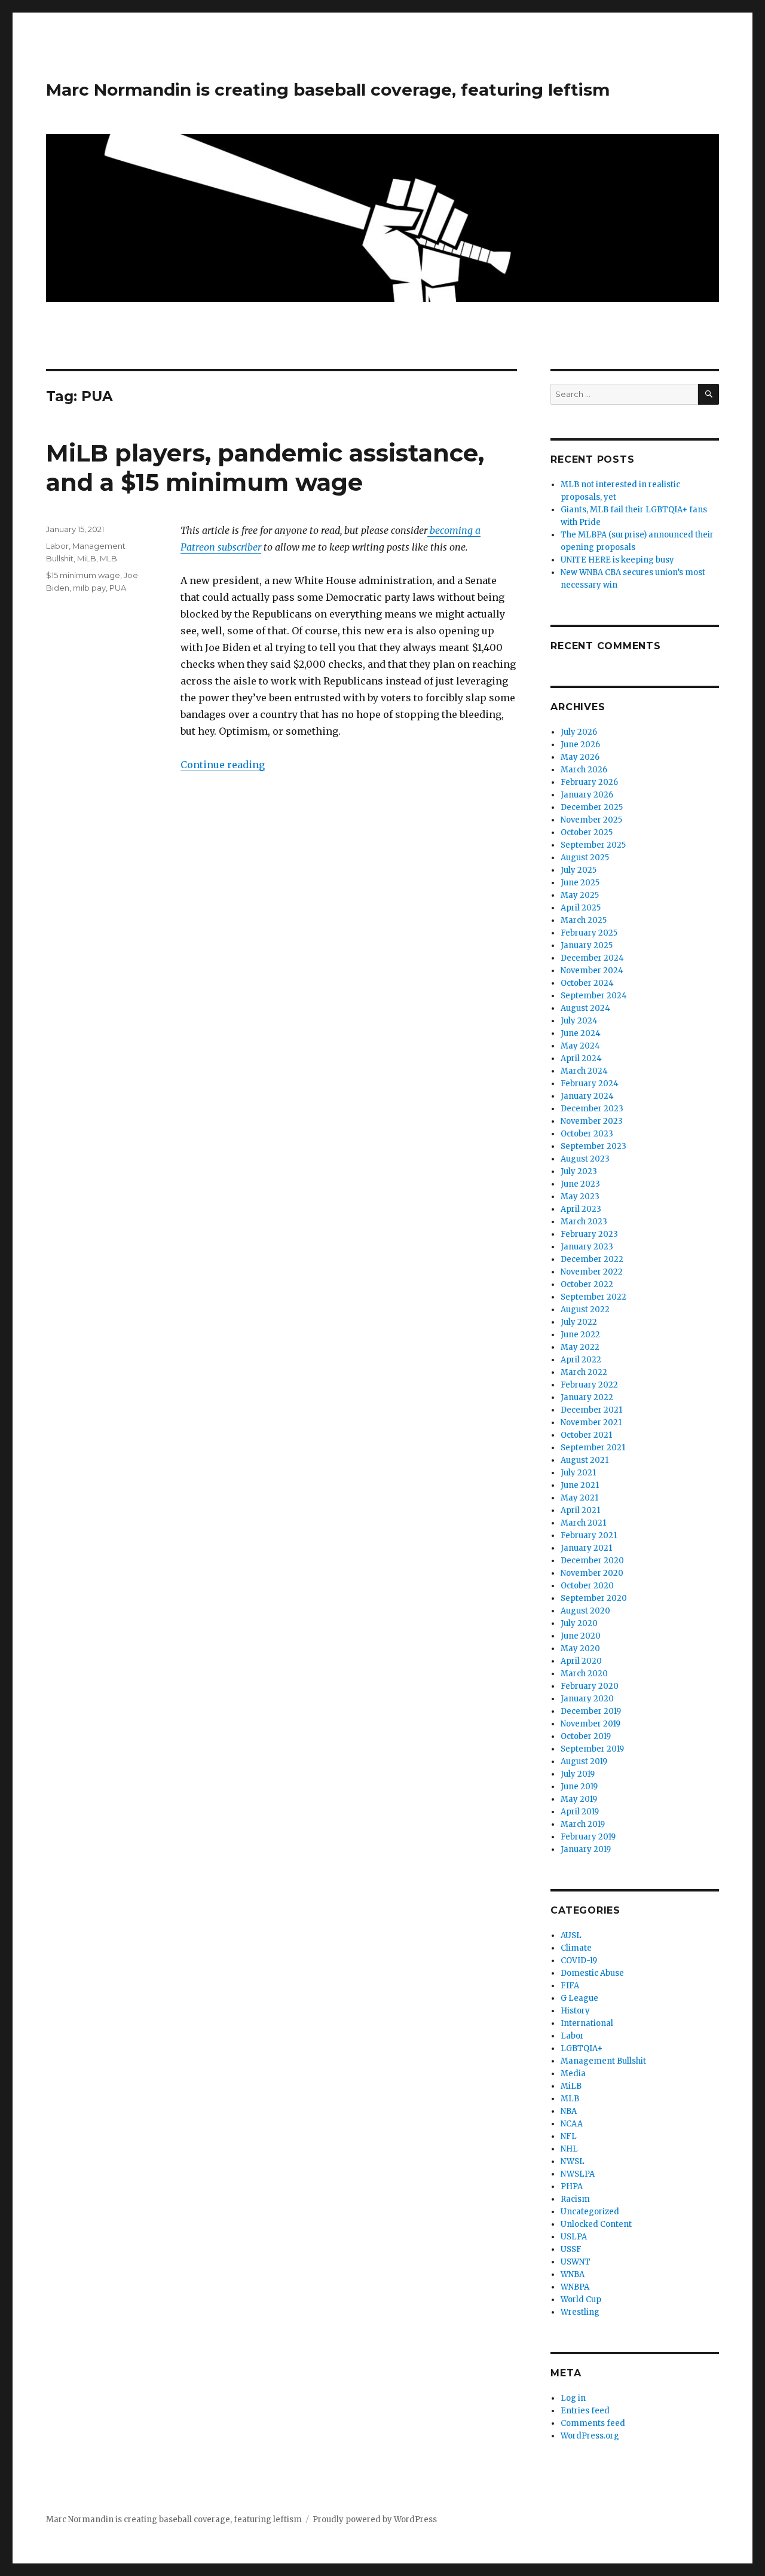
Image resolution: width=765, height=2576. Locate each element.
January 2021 (586, 1548)
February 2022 (589, 1385)
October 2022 (587, 1284)
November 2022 (592, 1272)
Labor (57, 546)
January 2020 (587, 1699)
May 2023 (580, 1197)
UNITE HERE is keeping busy (617, 560)
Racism (575, 2199)
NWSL (573, 2161)
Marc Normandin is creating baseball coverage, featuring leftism (328, 90)
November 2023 (592, 1121)
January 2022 (587, 1397)
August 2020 (585, 1611)
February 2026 (589, 782)
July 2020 (579, 1623)
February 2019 (588, 1837)
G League (579, 1998)
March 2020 (584, 1674)
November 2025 (591, 820)
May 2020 (580, 1648)
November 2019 (590, 1724)
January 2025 (587, 945)
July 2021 (578, 1473)
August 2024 (585, 1008)
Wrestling (580, 2312)
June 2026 (580, 745)
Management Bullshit (603, 2061)
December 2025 (592, 807)
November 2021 (591, 1423)
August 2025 (585, 858)
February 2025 (589, 933)
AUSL (571, 1935)
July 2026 (579, 732)
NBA (569, 2111)
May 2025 (580, 895)
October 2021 (586, 1435)
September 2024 (594, 996)
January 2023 (587, 1247)
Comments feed (593, 2423)
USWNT (576, 2262)
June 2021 (580, 1485)
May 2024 (580, 1046)
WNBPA (575, 2287)
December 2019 (591, 1711)
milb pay (89, 588)
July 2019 (578, 1774)
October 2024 (587, 983)
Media (573, 2074)
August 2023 (585, 1159)
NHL (569, 2149)
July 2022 (579, 1322)
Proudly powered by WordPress (375, 2520)
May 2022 (580, 1347)
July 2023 (579, 1171)
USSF (571, 2249)
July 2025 (579, 870)
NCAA (572, 2124)
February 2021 (589, 1535)
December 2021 (591, 1410)
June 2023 (580, 1184)
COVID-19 (579, 1961)
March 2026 (584, 770)
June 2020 (581, 1636)
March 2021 (583, 1523)
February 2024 (590, 1084)
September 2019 (592, 1749)
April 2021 (580, 1510)
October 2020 (587, 1586)
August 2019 (584, 1761)
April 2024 (581, 1058)
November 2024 (592, 971)
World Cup (581, 2300)
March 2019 (583, 1824)
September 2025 (593, 845)
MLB (108, 558)
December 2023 (592, 1109)
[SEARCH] (709, 394)
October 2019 (586, 1736)
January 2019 (586, 1849)
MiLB (87, 558)
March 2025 (584, 920)
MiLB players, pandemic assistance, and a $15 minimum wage (265, 467)
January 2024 (587, 1096)
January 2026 (587, 795)
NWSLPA (578, 2174)
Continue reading (223, 765)
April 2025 (581, 908)
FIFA (570, 1986)
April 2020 (581, 1661)
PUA (118, 588)
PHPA (572, 2187)
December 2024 (592, 958)
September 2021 (593, 1448)
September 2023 (593, 1146)
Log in (573, 2398)
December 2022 (592, 1259)
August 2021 (585, 1460)
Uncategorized (590, 2212)
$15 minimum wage (83, 575)
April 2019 (580, 1812)
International (587, 2023)
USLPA (574, 2237)
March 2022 (584, 1372)
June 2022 (580, 1335)
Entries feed (585, 2411)
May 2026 (580, 757)
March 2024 (584, 1071)
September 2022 (593, 1297)
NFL (569, 2136)
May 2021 (579, 1498)
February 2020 (590, 1686)
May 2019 (579, 1799)
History (575, 2011)
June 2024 (581, 1033)
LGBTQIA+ (582, 2048)
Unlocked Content (596, 2224)
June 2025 (580, 883)
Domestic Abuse (592, 1973)
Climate (576, 1948)
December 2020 (592, 1561)
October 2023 (587, 1134)
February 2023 (589, 1234)
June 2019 (579, 1787)
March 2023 (584, 1222)
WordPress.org (590, 2436)
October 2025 (587, 832)
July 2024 (579, 1021)
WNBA (573, 2274)
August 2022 (585, 1310)
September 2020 (594, 1598)
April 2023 (581, 1209)
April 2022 (581, 1360)
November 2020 (592, 1573)
